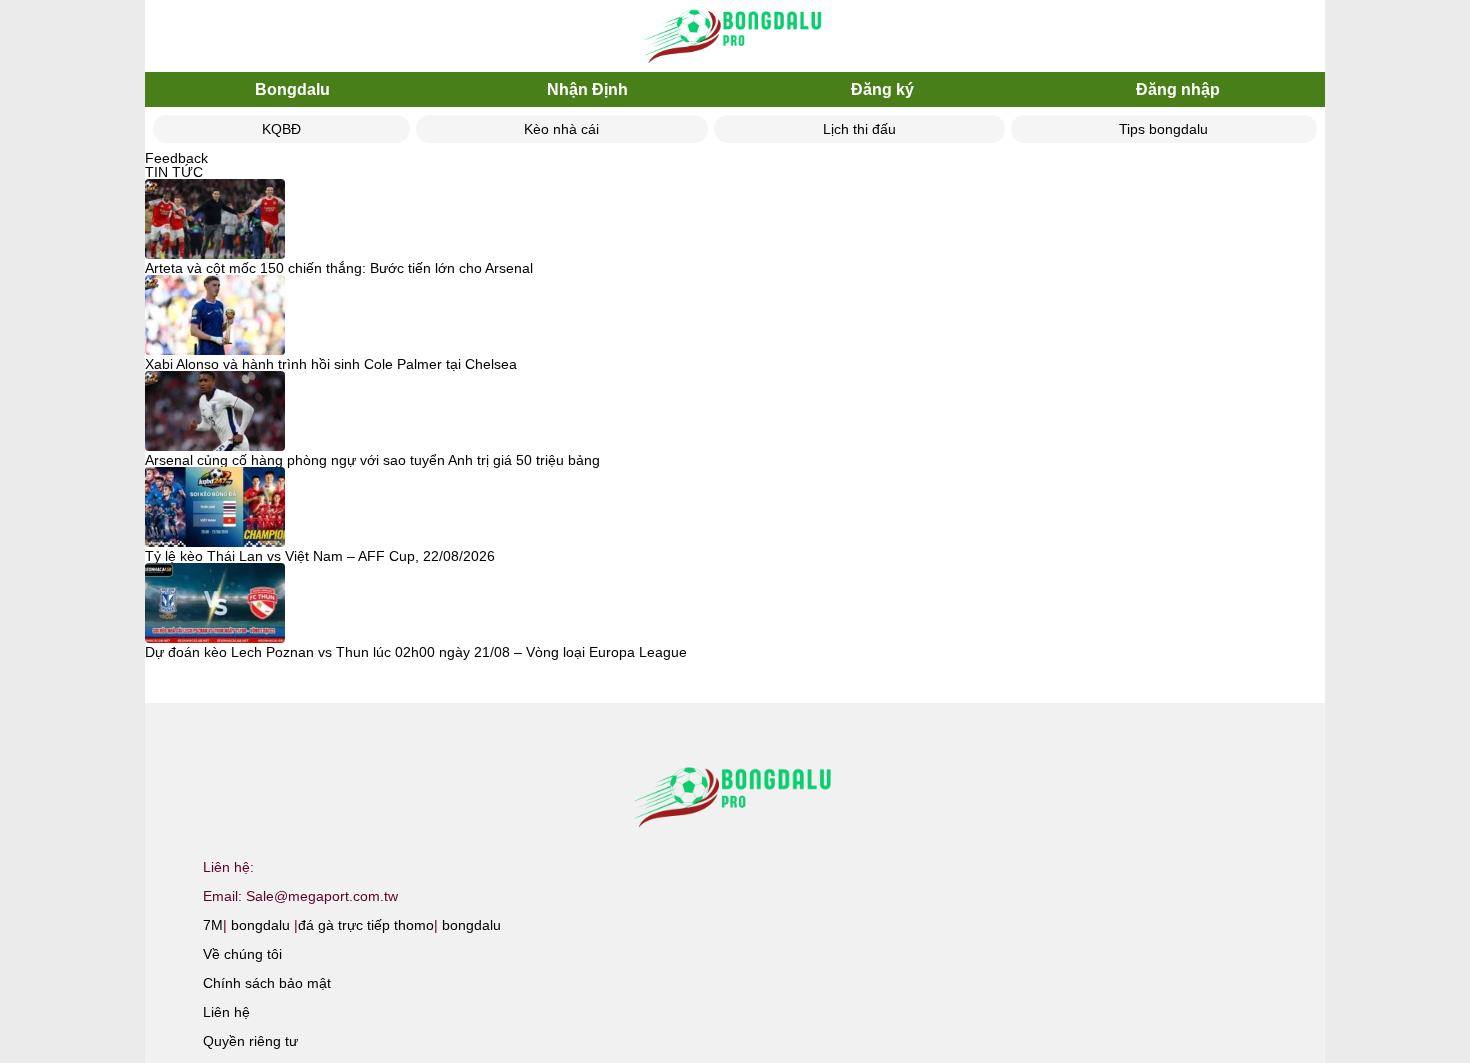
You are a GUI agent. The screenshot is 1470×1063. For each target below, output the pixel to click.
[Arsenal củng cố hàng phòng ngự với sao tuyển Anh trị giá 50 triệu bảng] (215, 412)
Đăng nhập (1178, 89)
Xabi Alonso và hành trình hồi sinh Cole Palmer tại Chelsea (331, 364)
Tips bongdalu (1163, 129)
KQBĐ (281, 129)
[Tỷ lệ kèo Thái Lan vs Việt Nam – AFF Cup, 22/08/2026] (215, 508)
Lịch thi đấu (859, 129)
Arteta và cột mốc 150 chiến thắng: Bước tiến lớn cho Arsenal (339, 268)
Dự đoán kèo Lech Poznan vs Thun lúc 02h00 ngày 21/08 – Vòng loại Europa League (416, 652)
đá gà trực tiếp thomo (366, 925)
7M (213, 925)
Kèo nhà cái (561, 129)
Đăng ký (882, 89)
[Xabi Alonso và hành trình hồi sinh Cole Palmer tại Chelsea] (215, 316)
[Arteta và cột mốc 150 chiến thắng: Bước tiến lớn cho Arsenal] (215, 220)
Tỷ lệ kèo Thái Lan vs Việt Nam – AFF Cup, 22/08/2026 (320, 556)
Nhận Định (587, 89)
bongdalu (260, 925)
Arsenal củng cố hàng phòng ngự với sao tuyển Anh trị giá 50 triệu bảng (372, 460)
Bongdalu (292, 89)
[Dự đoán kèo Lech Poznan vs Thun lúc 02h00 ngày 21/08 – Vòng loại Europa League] (215, 604)
